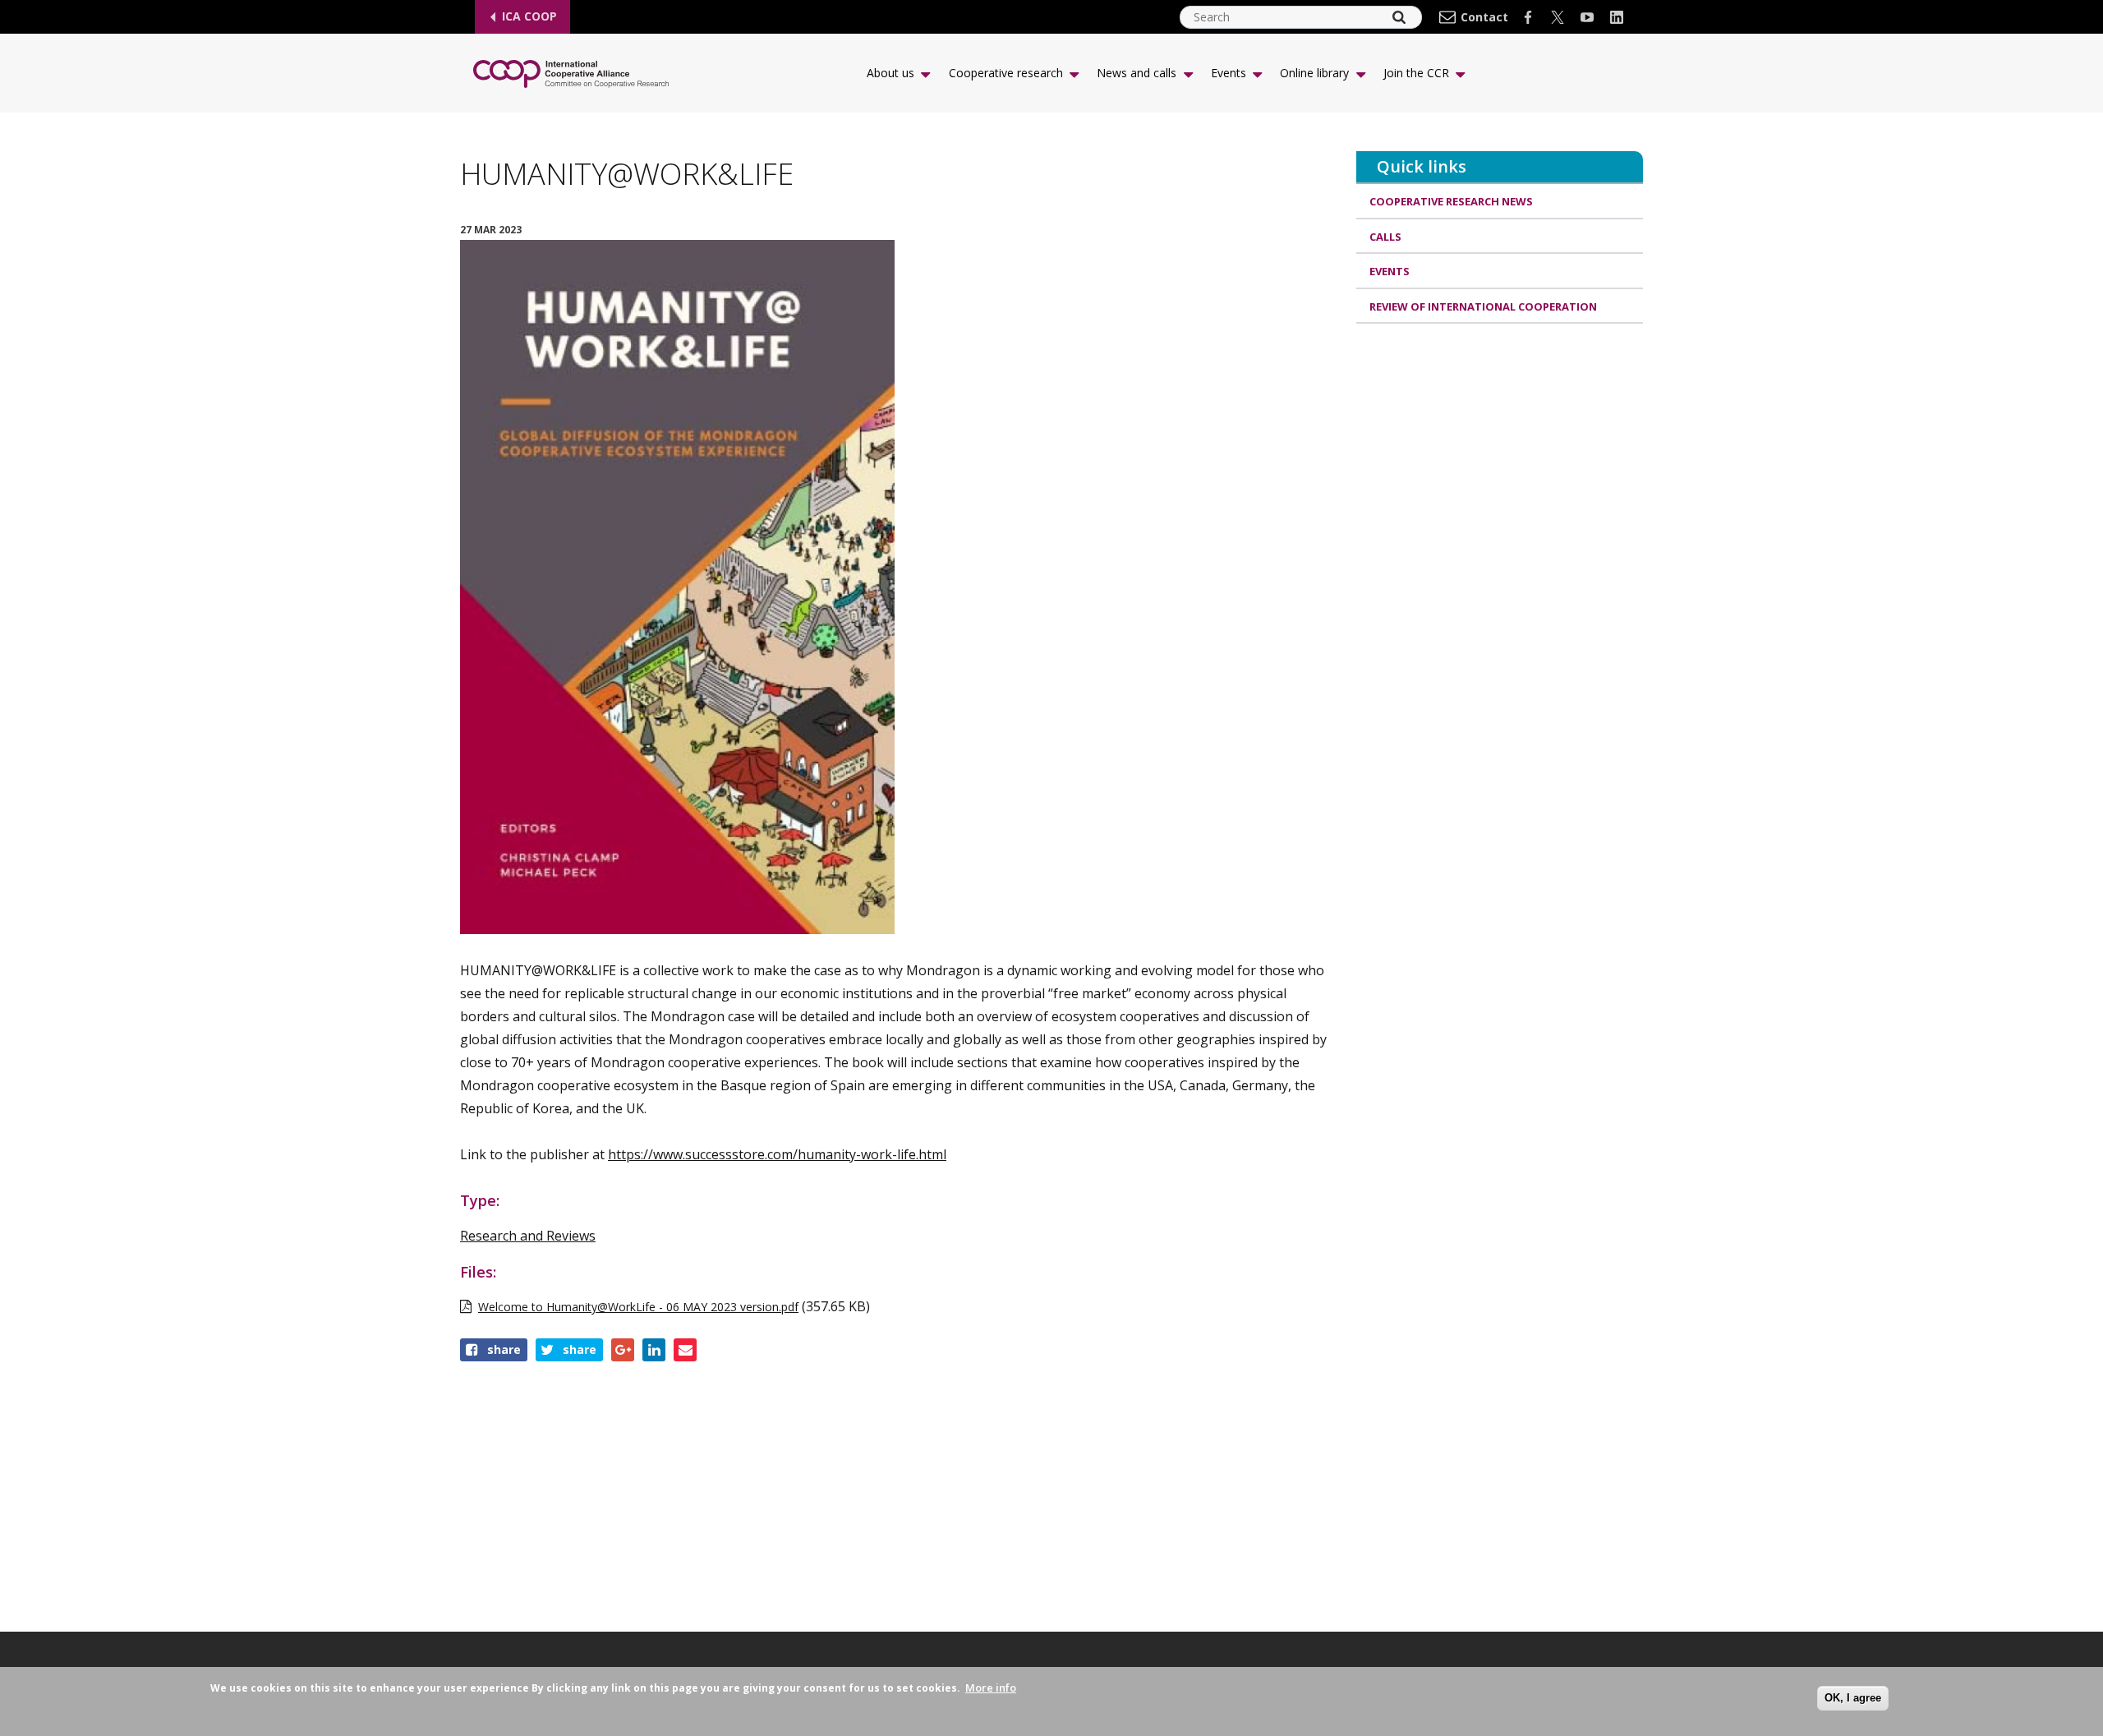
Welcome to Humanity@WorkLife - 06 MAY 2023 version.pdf (638, 1307)
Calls (1385, 237)
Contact (1484, 17)
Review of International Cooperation (1483, 306)
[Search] (1399, 17)
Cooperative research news (1451, 201)
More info (991, 1688)
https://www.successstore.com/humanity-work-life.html (777, 1154)
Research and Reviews (528, 1236)
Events (1390, 271)
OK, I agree (1853, 1698)
